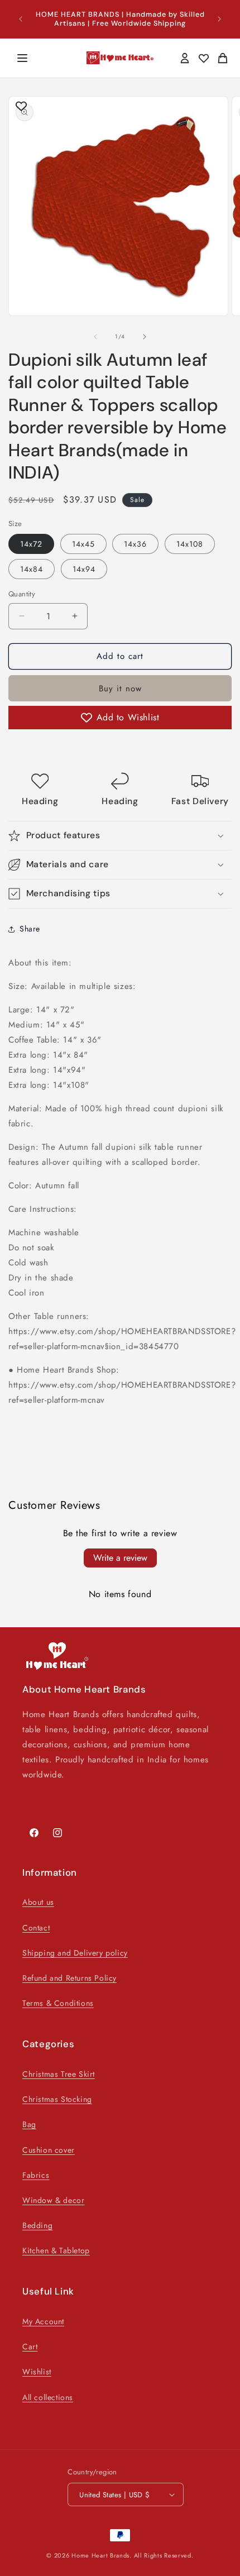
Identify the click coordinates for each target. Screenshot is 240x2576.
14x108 (190, 544)
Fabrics (36, 2175)
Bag (29, 2124)
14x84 (32, 569)
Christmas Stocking (57, 2099)
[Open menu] (22, 58)
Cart (30, 2346)
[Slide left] (95, 337)
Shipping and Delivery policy (75, 1953)
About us (38, 1902)
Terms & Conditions (58, 2003)
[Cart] (223, 58)
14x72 (31, 544)
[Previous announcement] (21, 19)
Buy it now (120, 689)
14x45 (83, 544)
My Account (43, 2321)
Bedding (37, 2225)
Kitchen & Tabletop (56, 2250)
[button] (120, 836)
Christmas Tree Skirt (59, 2074)
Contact (36, 1928)
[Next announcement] (219, 19)
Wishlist (37, 2372)
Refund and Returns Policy (69, 1978)
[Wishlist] (204, 58)
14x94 (84, 569)
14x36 (135, 544)
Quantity (22, 594)
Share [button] (30, 929)
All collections (48, 2397)
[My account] (185, 58)
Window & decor (53, 2200)
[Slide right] (145, 337)
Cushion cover (49, 2150)
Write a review (120, 1558)
